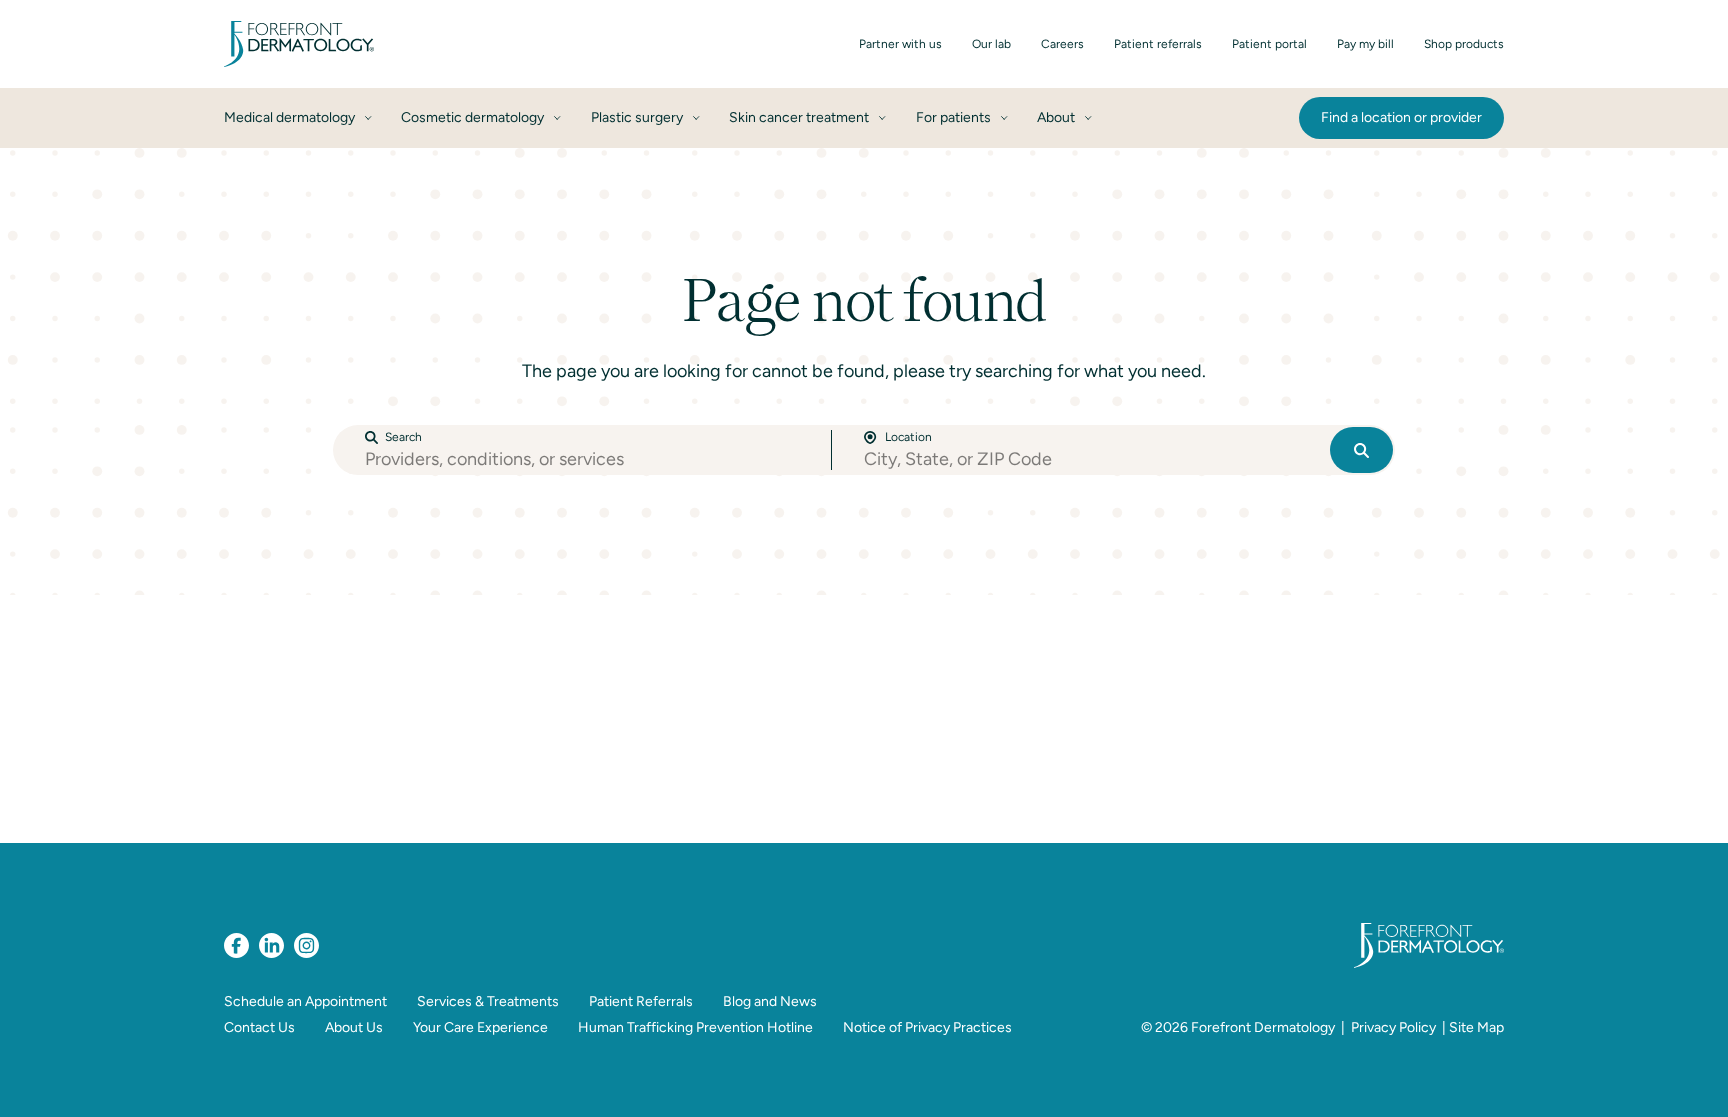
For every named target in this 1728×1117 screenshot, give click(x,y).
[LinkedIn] (271, 945)
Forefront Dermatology (1263, 1027)
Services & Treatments (488, 1001)
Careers (1062, 44)
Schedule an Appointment (305, 1001)
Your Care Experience (480, 1027)
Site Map (1476, 1027)
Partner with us (900, 44)
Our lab (991, 44)
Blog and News (770, 1001)
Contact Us (259, 1027)
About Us (354, 1027)
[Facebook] (236, 945)
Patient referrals (1158, 44)
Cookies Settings (1176, 1079)
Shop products (1464, 44)
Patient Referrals (641, 1001)
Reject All (1318, 1079)
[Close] (1696, 1080)
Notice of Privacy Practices (927, 1027)
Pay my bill (1365, 44)
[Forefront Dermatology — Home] (299, 44)
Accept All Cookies (1466, 1079)
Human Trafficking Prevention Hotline (695, 1027)
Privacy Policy (1393, 1027)
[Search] (1361, 450)
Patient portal (1269, 44)
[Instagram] (306, 945)
